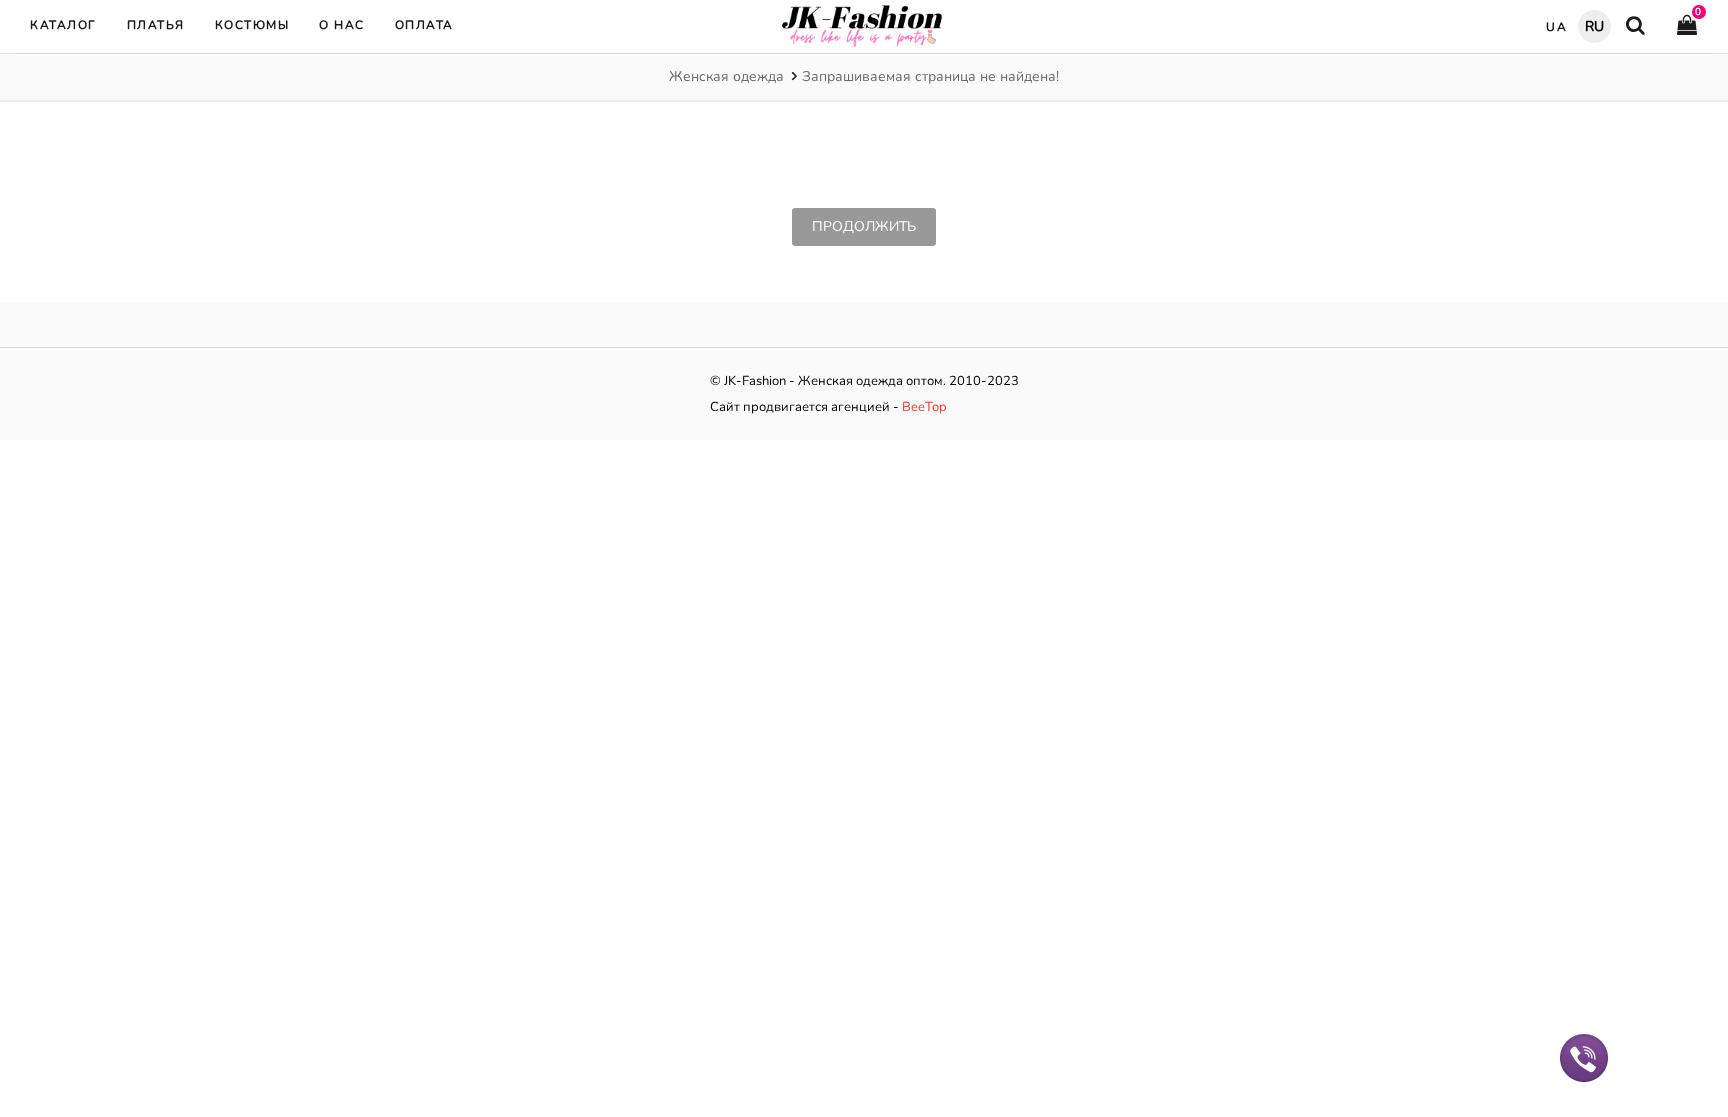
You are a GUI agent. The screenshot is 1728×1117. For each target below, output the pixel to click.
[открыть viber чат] (1584, 1056)
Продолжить (864, 226)
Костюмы (252, 25)
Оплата (424, 25)
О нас (342, 25)
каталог (63, 25)
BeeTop (924, 407)
